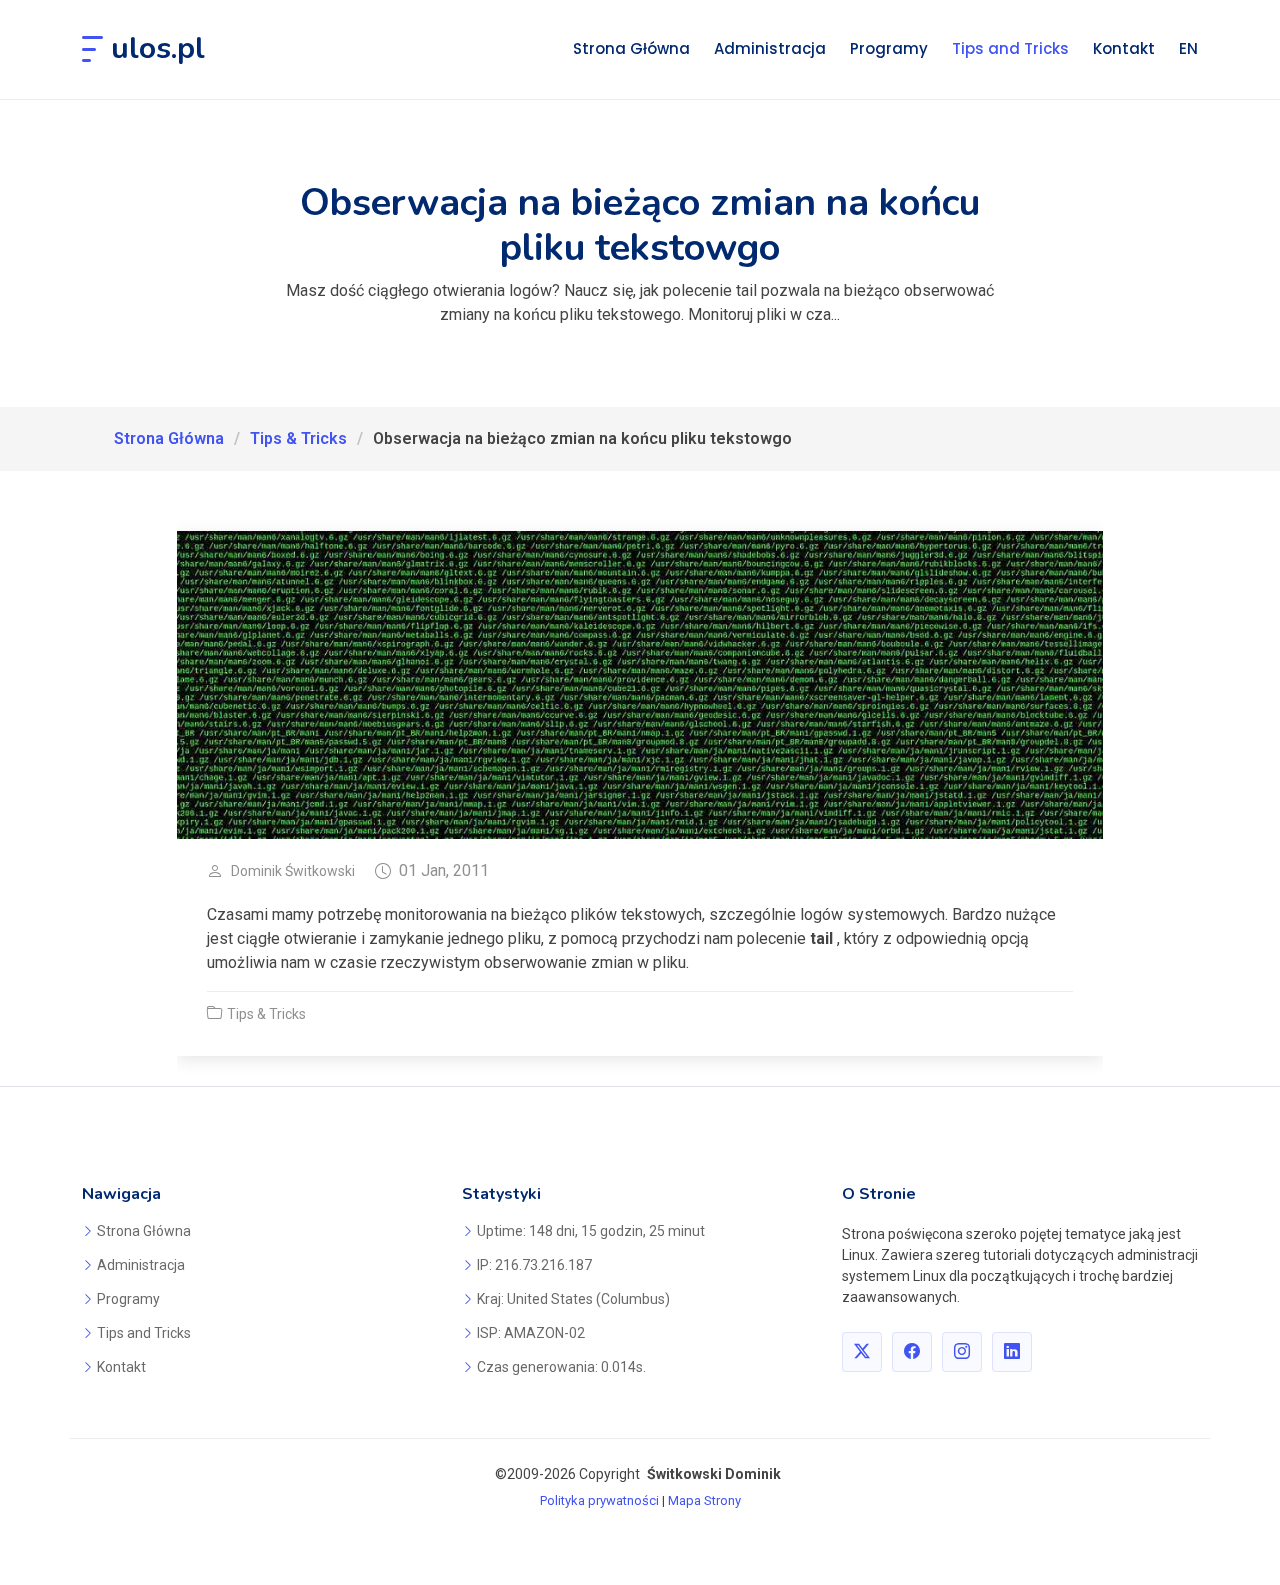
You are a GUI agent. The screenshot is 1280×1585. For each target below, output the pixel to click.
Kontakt (1124, 48)
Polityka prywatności (599, 1500)
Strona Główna (631, 48)
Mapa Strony (704, 1500)
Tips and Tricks (1010, 48)
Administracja (770, 48)
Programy (889, 48)
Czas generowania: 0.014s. (561, 1367)
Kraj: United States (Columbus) (573, 1299)
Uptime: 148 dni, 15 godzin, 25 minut (591, 1231)
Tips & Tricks (298, 438)
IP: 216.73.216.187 (534, 1265)
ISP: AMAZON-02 (531, 1333)
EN (1188, 48)
